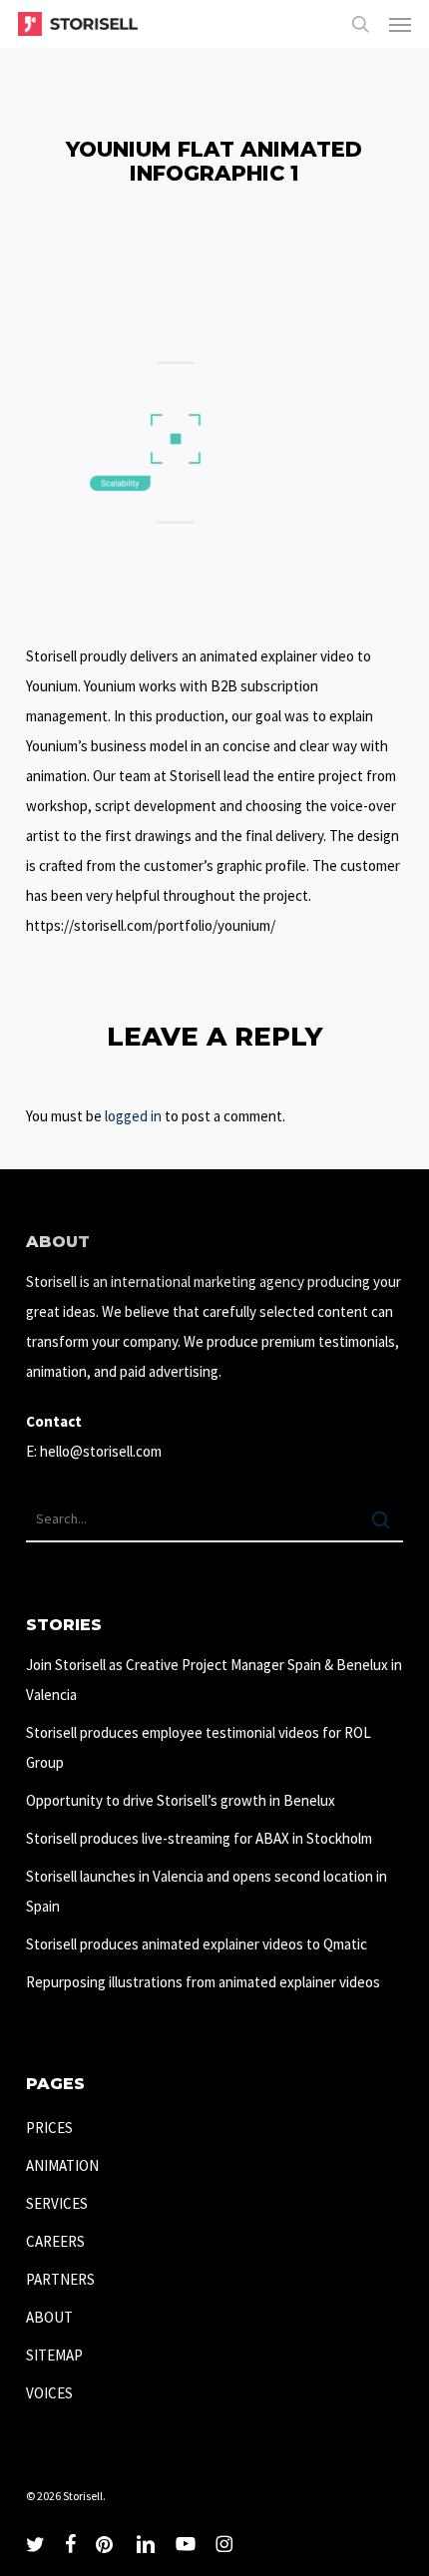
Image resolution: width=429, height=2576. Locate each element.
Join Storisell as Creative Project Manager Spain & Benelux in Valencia (214, 1680)
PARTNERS (60, 2279)
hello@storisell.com (101, 1451)
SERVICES (57, 2203)
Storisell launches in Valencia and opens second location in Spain (207, 1891)
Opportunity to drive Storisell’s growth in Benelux (181, 1800)
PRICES (49, 2128)
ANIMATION (62, 2165)
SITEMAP (54, 2355)
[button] (400, 24)
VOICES (49, 2393)
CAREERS (55, 2241)
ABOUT (49, 2317)
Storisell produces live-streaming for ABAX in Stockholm (199, 1838)
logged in (133, 1116)
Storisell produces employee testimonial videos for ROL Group (199, 1747)
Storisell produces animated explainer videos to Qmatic (197, 1944)
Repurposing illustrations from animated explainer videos (203, 1982)
